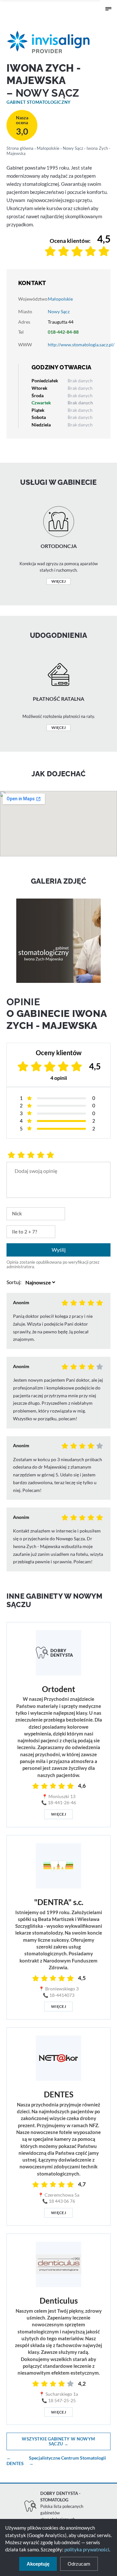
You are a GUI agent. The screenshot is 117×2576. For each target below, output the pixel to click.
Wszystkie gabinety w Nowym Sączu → (58, 2441)
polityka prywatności (87, 2549)
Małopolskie (48, 148)
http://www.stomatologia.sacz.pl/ (81, 345)
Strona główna (20, 148)
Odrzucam (79, 2564)
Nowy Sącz (73, 148)
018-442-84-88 (63, 332)
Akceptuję (38, 2564)
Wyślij (59, 1250)
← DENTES (15, 2461)
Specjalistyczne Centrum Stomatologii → (67, 2461)
